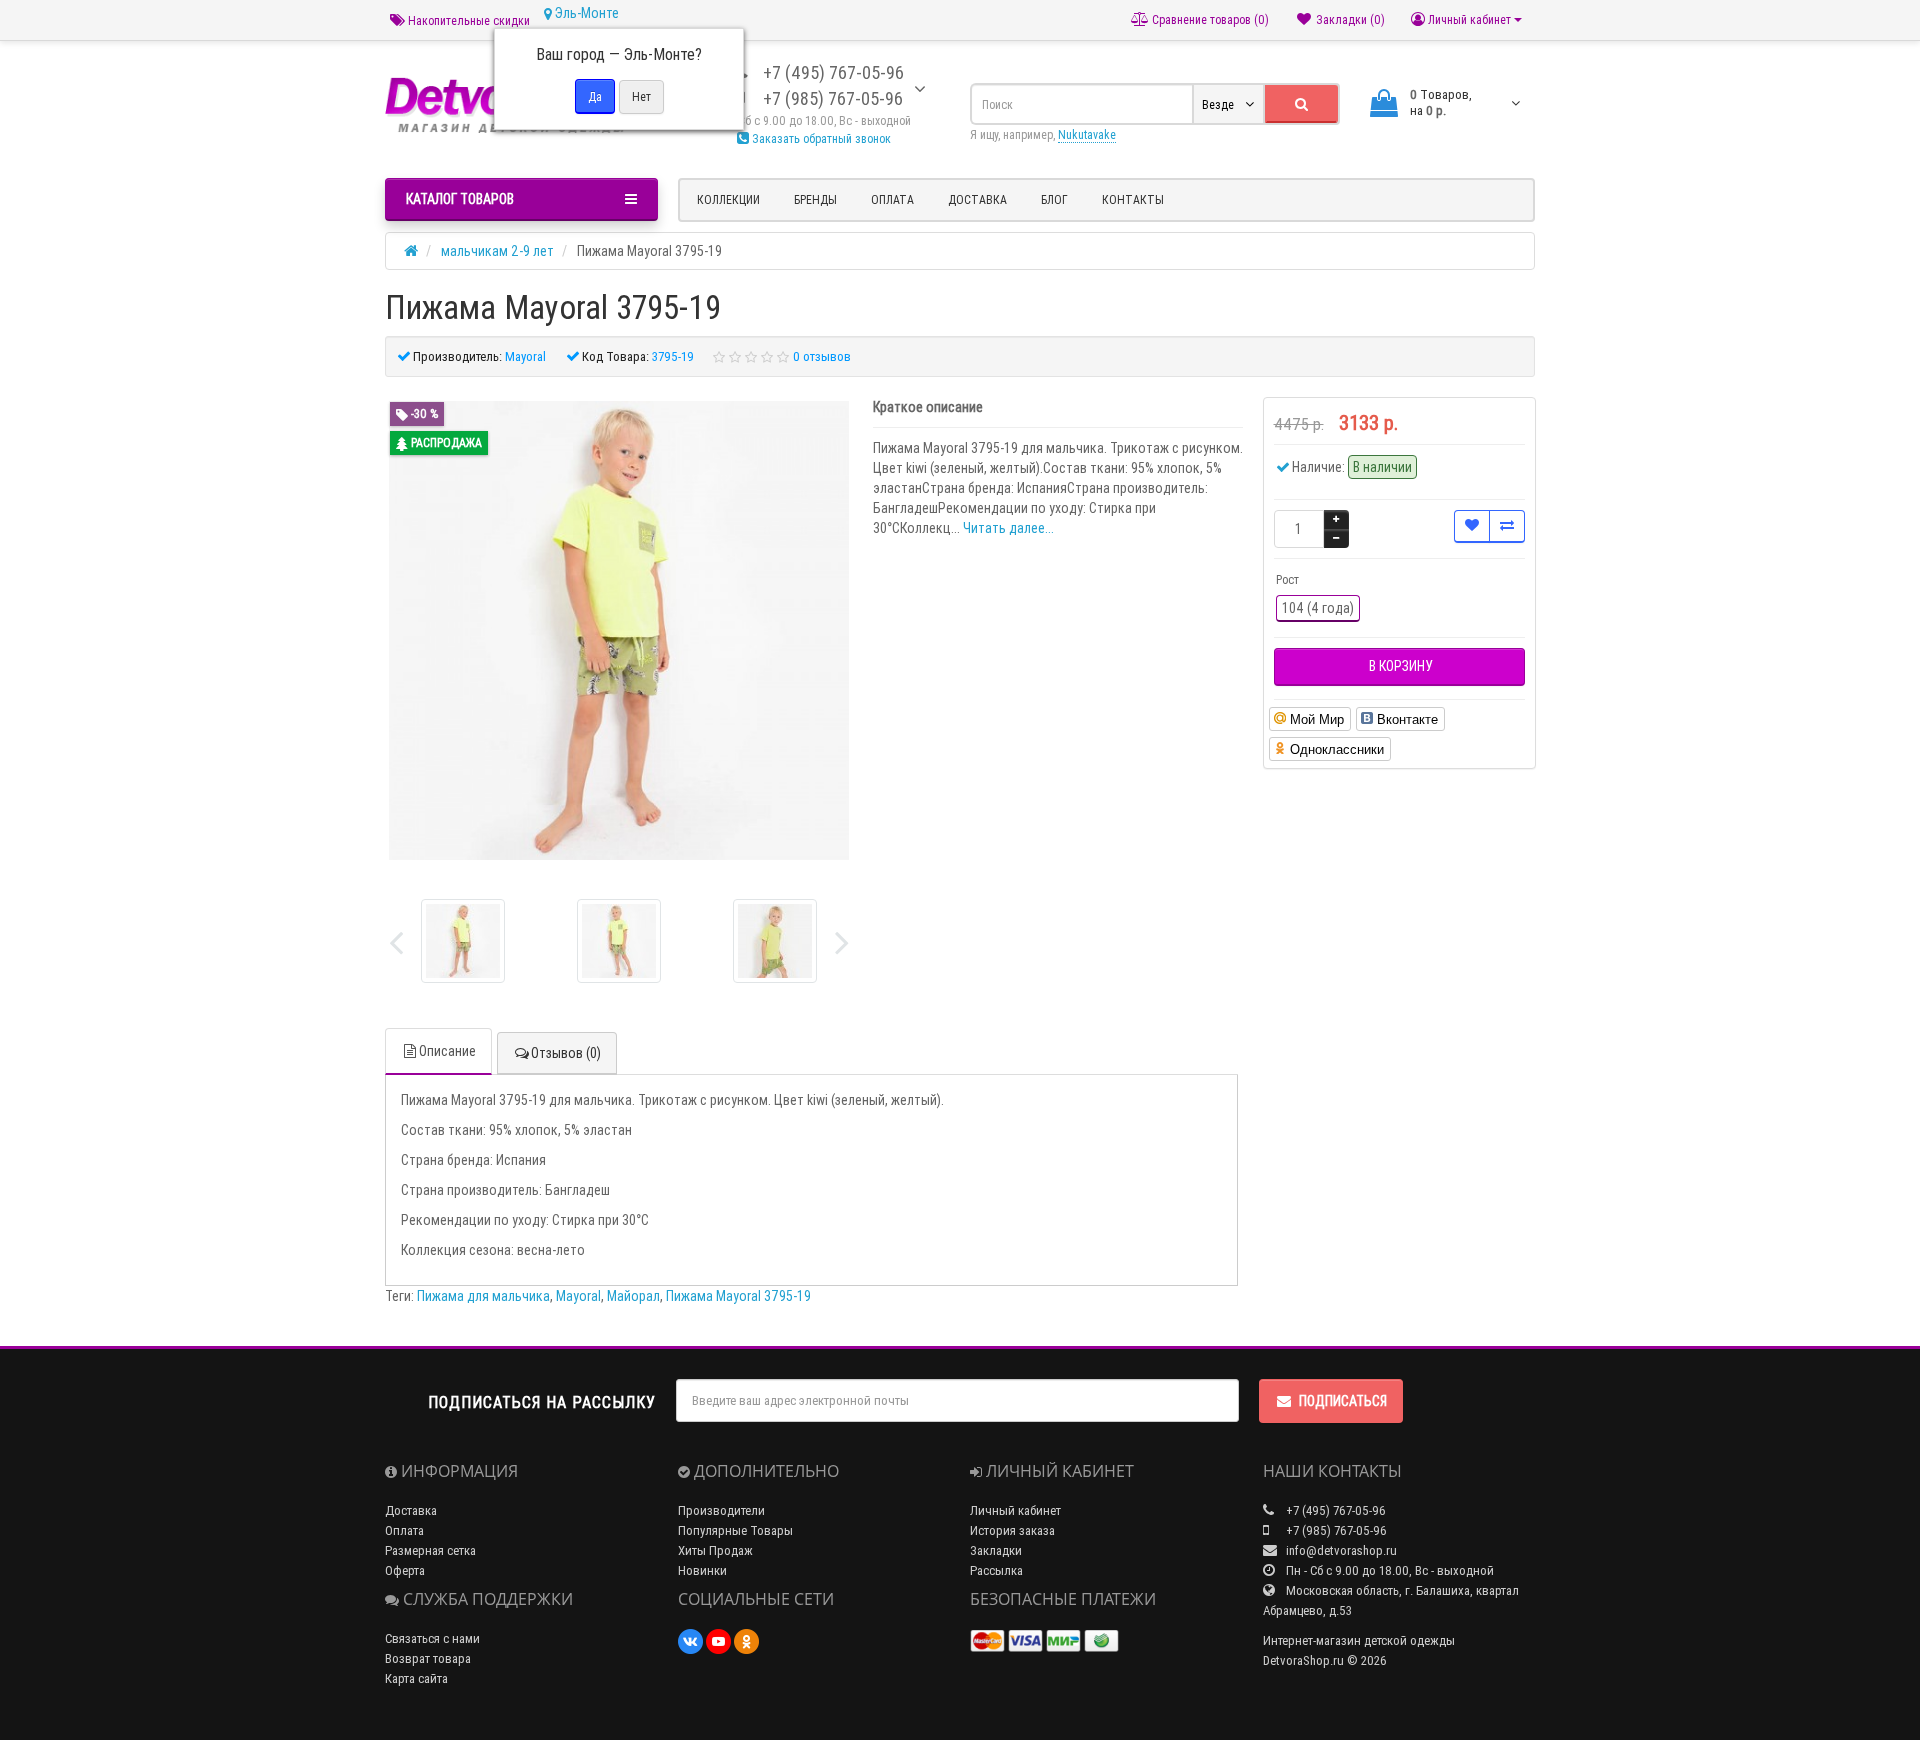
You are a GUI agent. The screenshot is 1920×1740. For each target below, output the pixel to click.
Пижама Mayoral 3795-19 (738, 1296)
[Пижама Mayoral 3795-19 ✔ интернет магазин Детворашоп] (463, 941)
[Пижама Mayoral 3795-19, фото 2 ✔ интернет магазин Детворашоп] (775, 941)
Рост (1287, 579)
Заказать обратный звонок (820, 138)
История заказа (1012, 1530)
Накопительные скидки (467, 20)
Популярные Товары (735, 1530)
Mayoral (578, 1296)
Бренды (815, 199)
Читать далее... (1008, 528)
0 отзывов (822, 356)
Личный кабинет (1015, 1510)
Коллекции (728, 199)
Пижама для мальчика (483, 1296)
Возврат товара (428, 1658)
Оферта (405, 1570)
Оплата (892, 199)
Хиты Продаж (715, 1550)
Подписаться (1343, 1401)
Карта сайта (416, 1678)
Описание (447, 1051)
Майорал (633, 1296)
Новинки (702, 1570)
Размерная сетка (430, 1550)
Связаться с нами (432, 1638)
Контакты (1133, 199)
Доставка (977, 199)
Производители (721, 1510)
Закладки (996, 1550)
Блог (1054, 199)
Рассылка (996, 1570)
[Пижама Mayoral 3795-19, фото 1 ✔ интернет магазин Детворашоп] (619, 941)
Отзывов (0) (566, 1053)
